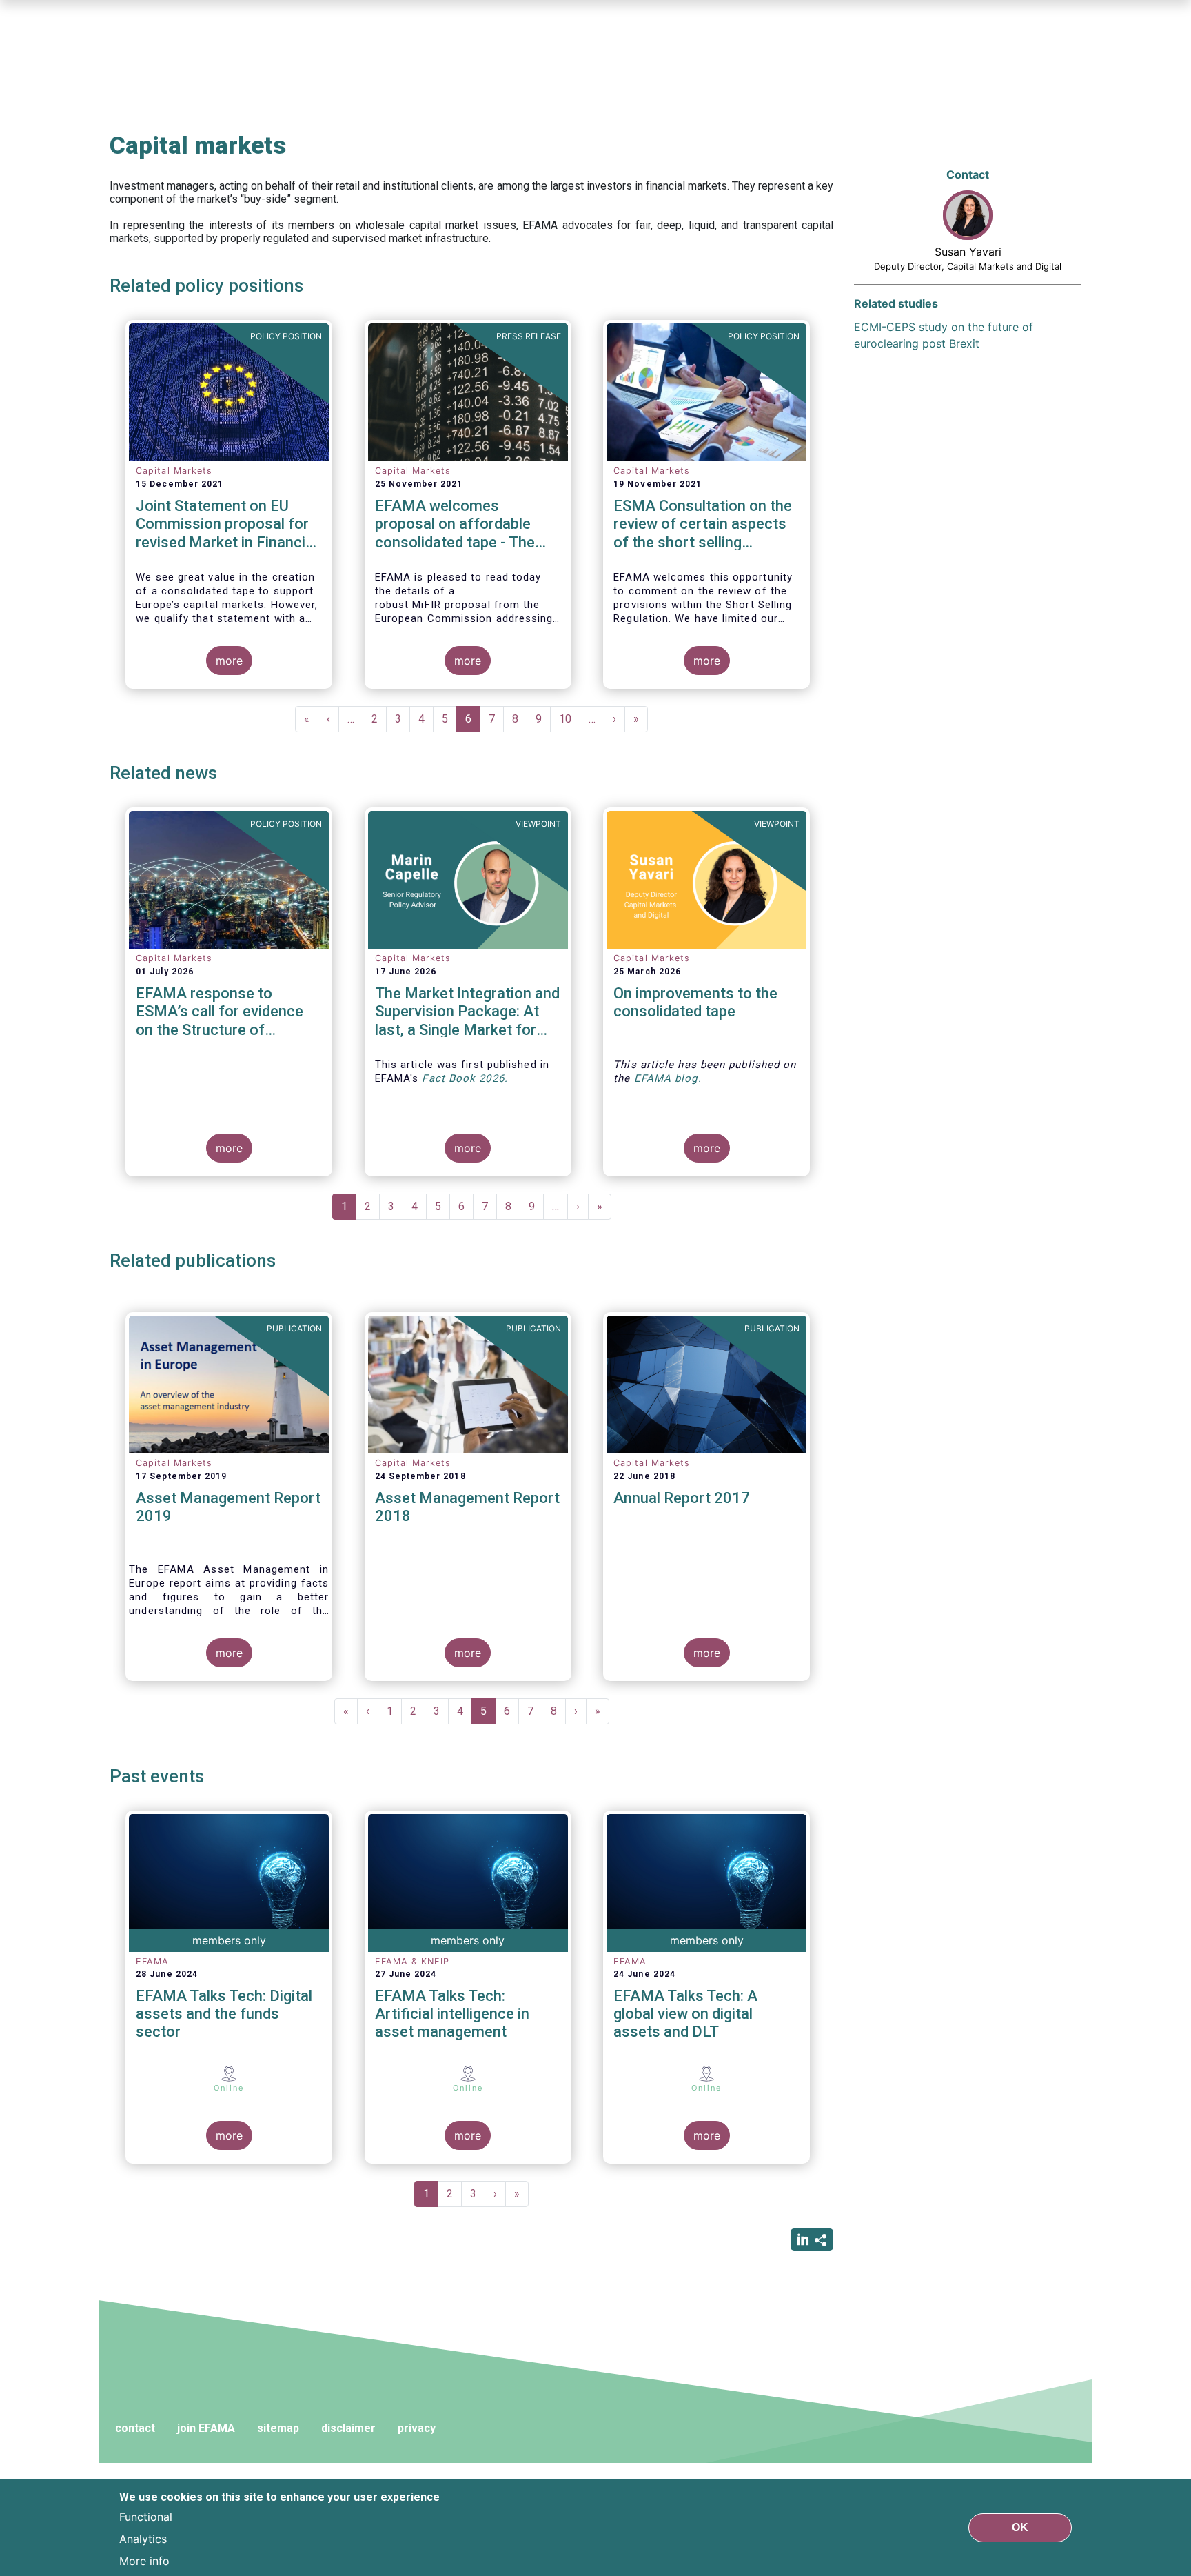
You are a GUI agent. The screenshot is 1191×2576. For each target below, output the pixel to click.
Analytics (143, 2539)
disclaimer (348, 2428)
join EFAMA (206, 2428)
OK (1020, 2527)
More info (144, 2561)
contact (135, 2428)
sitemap (278, 2428)
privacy (417, 2428)
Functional (146, 2517)
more (229, 661)
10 (570, 719)
